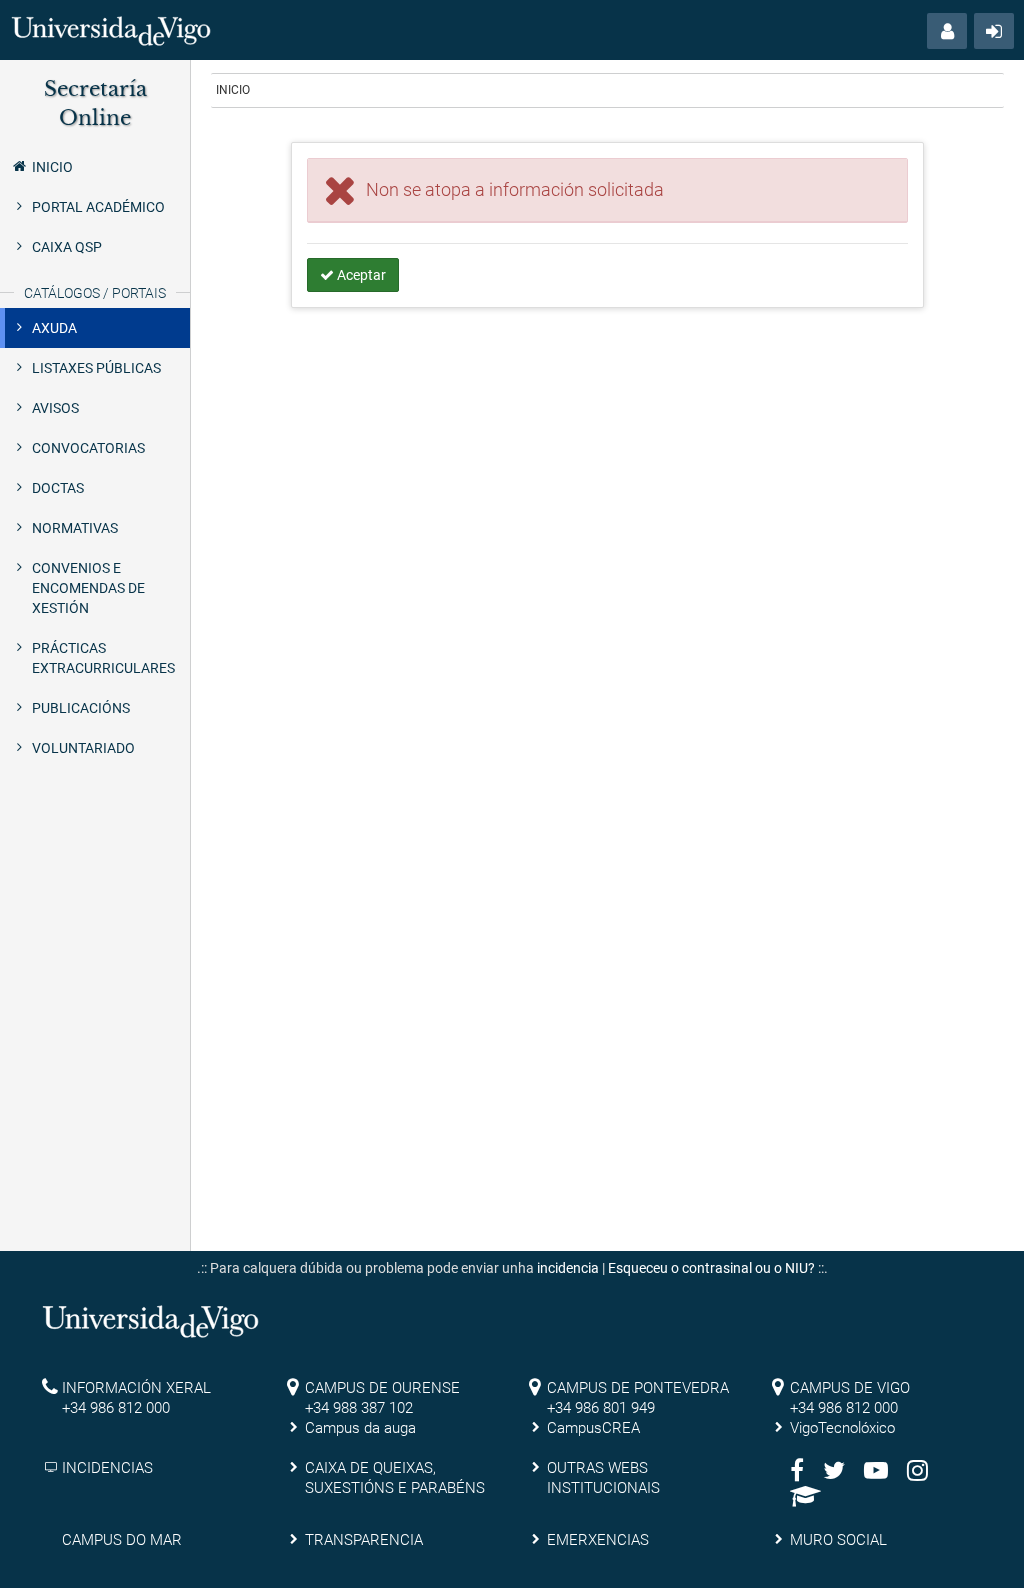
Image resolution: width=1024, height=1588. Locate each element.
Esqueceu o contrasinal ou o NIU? (711, 1268)
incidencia (568, 1268)
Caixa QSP (67, 247)
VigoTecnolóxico (842, 1428)
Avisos (55, 408)
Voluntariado (83, 748)
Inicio (52, 167)
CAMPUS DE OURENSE (382, 1388)
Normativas (75, 528)
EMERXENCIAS (598, 1540)
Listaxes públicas (96, 368)
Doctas (58, 488)
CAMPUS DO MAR (122, 1540)
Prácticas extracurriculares (103, 658)
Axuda (54, 328)
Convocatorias (88, 448)
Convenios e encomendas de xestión (88, 588)
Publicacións (81, 708)
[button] (947, 31)
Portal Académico (98, 207)
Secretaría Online (95, 103)
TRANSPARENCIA (364, 1540)
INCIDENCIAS (107, 1468)
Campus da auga (360, 1428)
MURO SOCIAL (838, 1540)
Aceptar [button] (360, 275)
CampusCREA (593, 1428)
